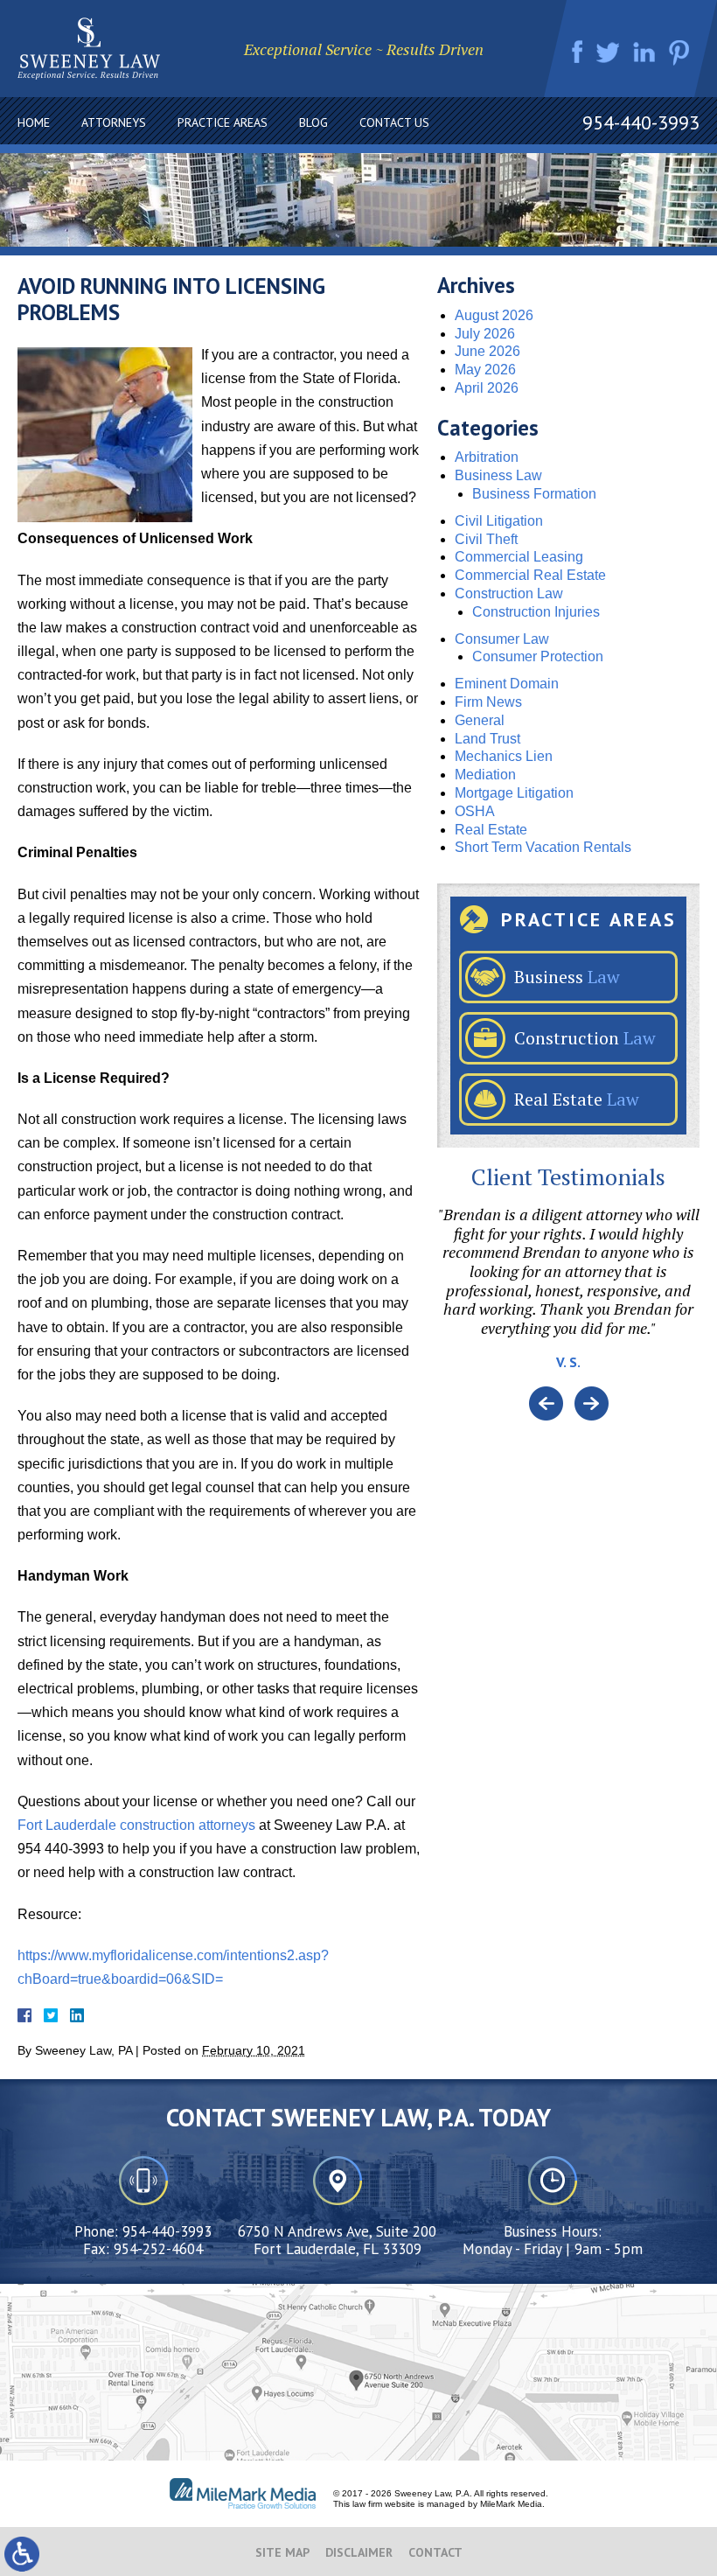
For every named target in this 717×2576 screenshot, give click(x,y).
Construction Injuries (536, 612)
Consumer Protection (538, 656)
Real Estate (491, 830)
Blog (313, 122)
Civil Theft (486, 539)
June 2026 (487, 351)
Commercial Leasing (519, 557)
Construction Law (509, 593)
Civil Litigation (499, 521)
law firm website (384, 2504)
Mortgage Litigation (514, 793)
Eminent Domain (507, 684)
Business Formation (534, 494)
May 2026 (485, 370)
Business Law (498, 475)
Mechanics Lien (504, 756)
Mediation (485, 775)
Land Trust (487, 739)
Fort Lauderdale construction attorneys (136, 1825)
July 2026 (485, 334)
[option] (568, 1296)
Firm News (488, 702)
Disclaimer (359, 2552)
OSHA (475, 811)
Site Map (282, 2552)
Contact (435, 2552)
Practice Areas (223, 122)
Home (34, 122)
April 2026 (487, 388)
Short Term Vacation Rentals (543, 847)
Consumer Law (502, 639)
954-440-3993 (641, 122)
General (480, 720)
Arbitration (487, 457)
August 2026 (494, 315)
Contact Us (394, 122)
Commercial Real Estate (530, 575)
